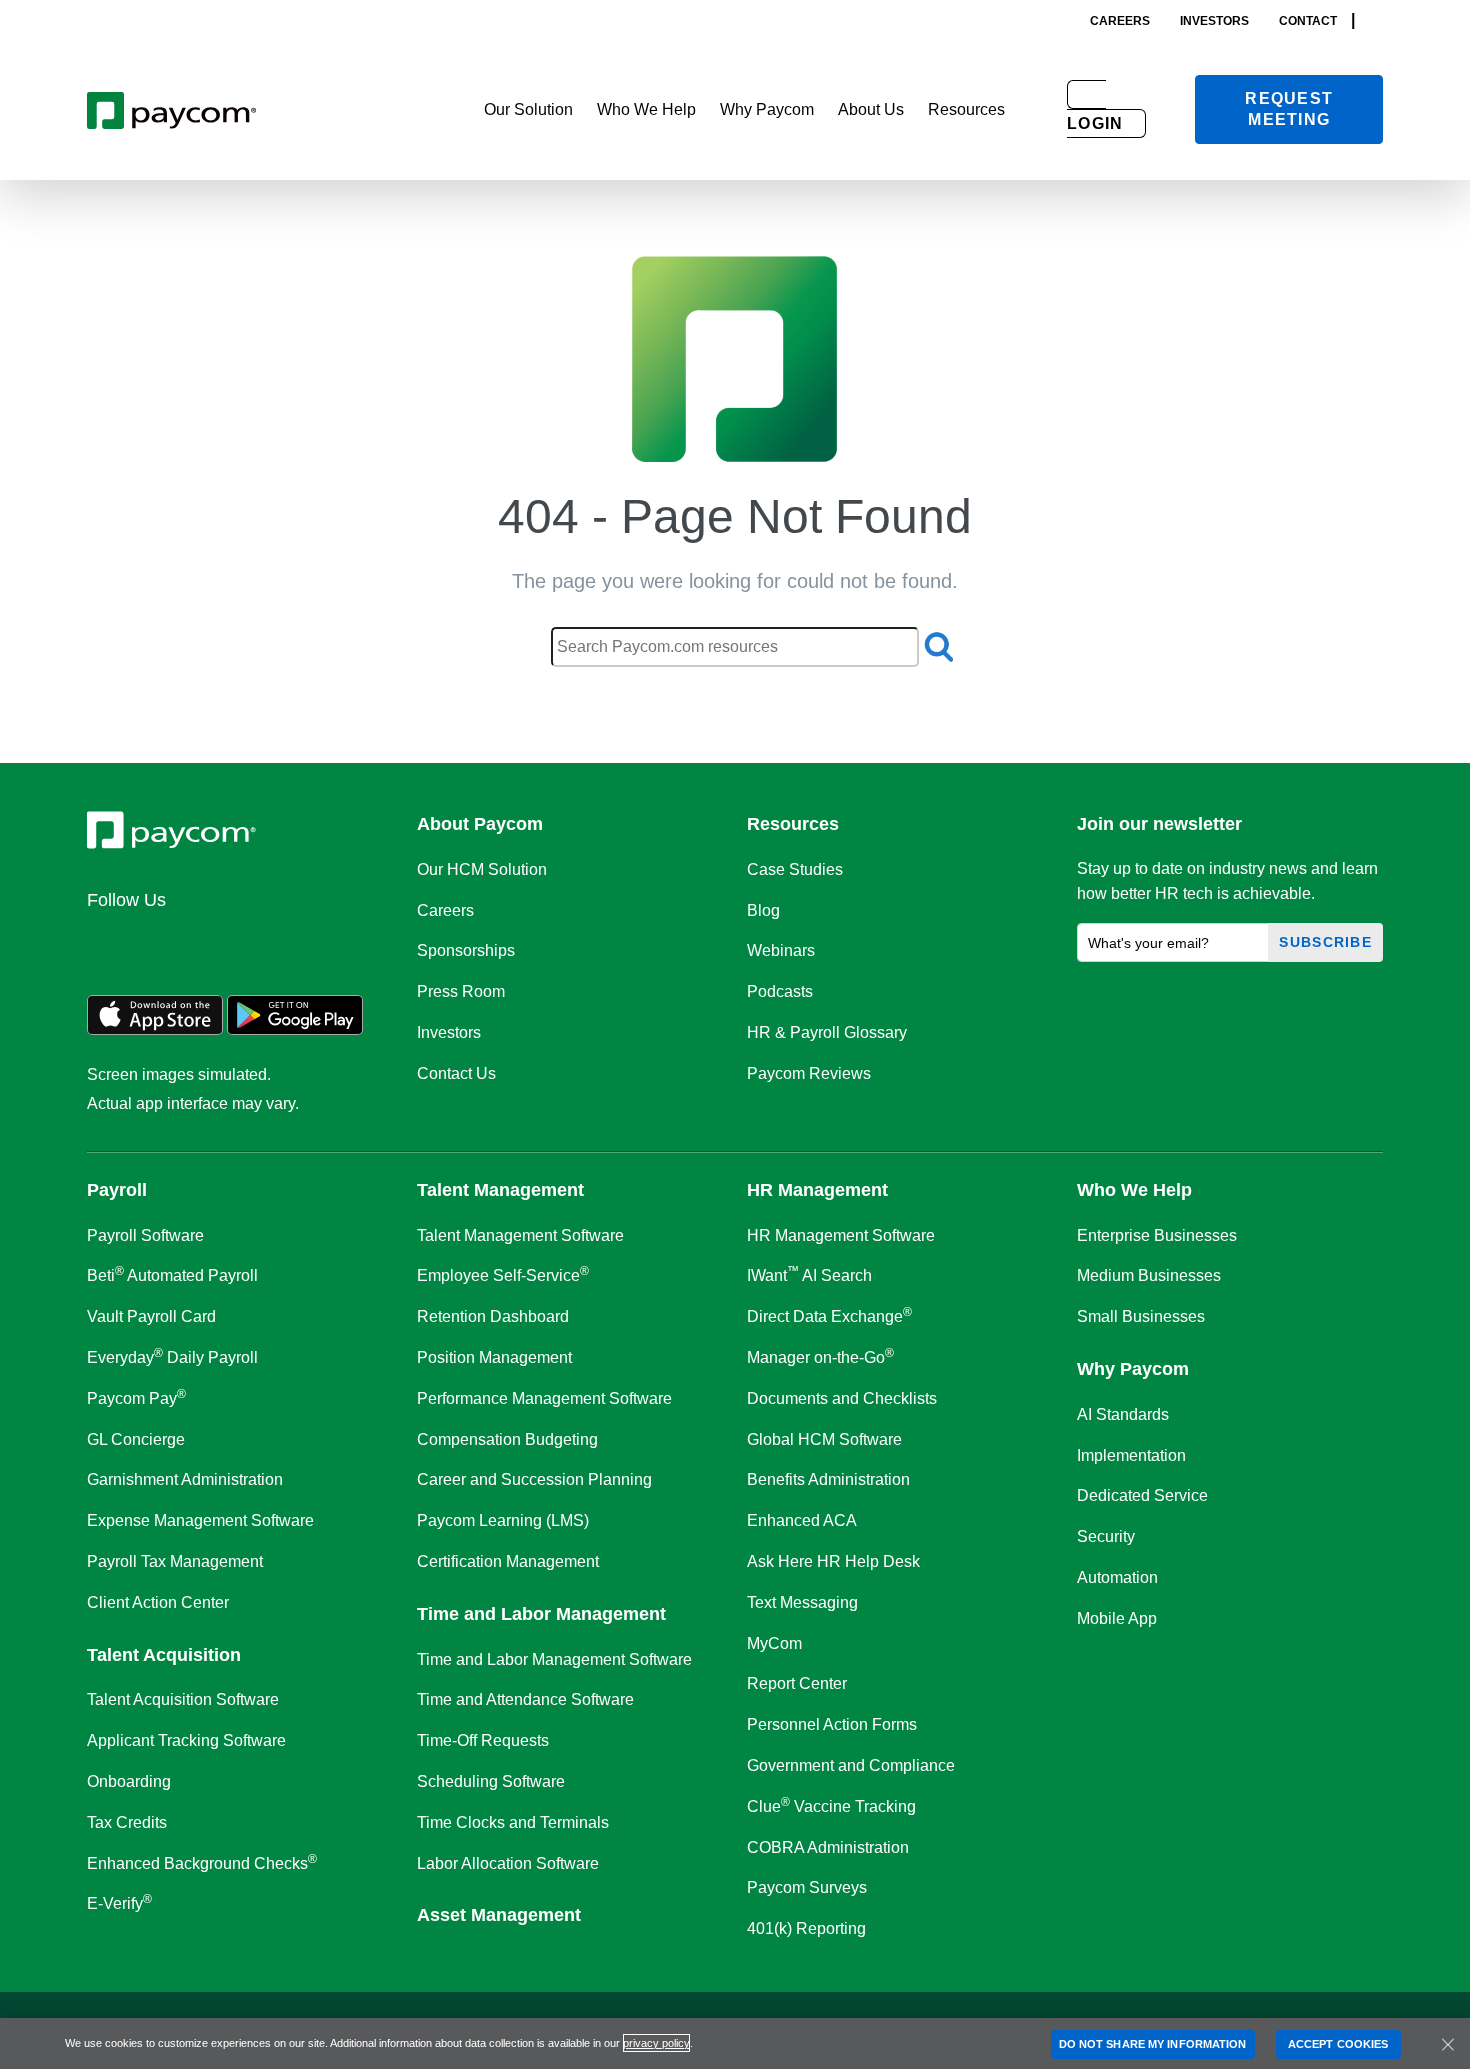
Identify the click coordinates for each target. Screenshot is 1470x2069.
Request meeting (1289, 109)
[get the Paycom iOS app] (155, 1029)
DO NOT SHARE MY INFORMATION (1153, 2044)
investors (1214, 21)
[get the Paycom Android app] (295, 1029)
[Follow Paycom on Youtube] (301, 943)
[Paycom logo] (171, 109)
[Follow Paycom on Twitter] (157, 943)
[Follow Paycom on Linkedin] (109, 943)
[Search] (1377, 20)
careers (1120, 21)
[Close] (1448, 2044)
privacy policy (656, 2043)
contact (1308, 21)
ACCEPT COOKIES (1338, 2044)
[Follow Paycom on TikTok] (349, 943)
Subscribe (1325, 942)
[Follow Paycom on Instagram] (253, 943)
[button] (528, 110)
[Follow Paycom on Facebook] (205, 943)
